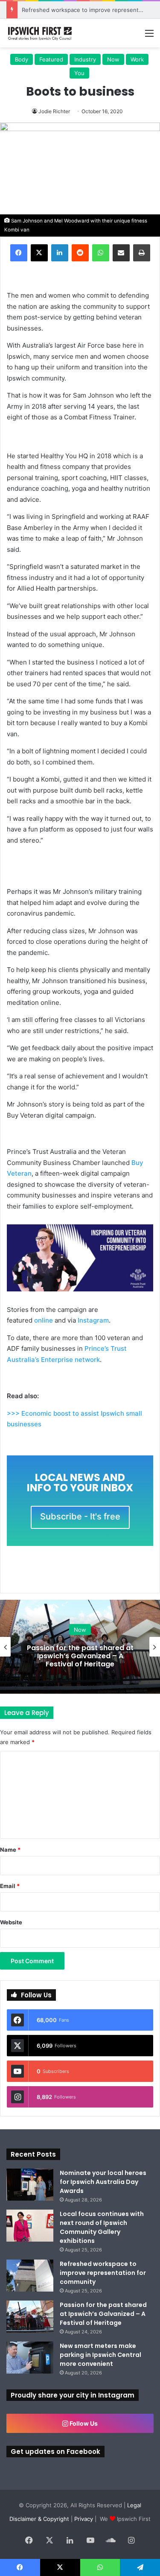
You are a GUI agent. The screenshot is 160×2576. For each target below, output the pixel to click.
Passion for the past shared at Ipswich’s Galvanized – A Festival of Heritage (80, 1655)
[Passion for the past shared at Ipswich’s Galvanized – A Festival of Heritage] (30, 2317)
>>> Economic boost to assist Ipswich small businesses (74, 1419)
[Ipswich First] (41, 33)
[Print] (142, 253)
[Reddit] (80, 253)
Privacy (84, 2519)
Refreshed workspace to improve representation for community (103, 2273)
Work (137, 59)
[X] (39, 253)
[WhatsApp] (101, 253)
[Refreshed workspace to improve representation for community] (30, 2276)
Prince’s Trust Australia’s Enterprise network (67, 1354)
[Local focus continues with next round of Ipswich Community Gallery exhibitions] (30, 2226)
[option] (80, 1647)
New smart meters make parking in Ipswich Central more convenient (100, 2355)
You (79, 73)
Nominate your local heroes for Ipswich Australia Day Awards (103, 2182)
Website (11, 1922)
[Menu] (149, 36)
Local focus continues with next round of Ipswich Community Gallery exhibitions (102, 2227)
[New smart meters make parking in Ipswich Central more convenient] (30, 2358)
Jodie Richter (54, 111)
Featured (51, 59)
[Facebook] (19, 253)
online (44, 1320)
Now (113, 59)
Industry (85, 59)
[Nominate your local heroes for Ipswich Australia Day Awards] (30, 2185)
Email (10, 1886)
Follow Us (83, 2423)
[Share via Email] (121, 253)
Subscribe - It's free (80, 1516)
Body (22, 59)
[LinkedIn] (60, 253)
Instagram (93, 1320)
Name (10, 1850)
